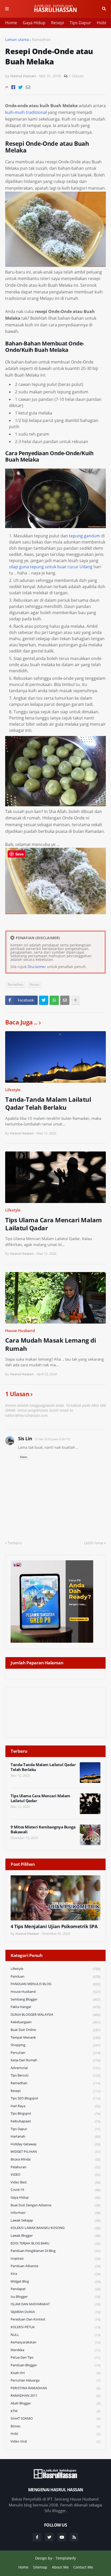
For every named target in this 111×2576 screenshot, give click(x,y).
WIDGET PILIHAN (55, 2152)
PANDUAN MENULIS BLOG (55, 1984)
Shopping (55, 2045)
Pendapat (55, 2289)
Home (11, 23)
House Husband (20, 1331)
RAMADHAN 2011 (55, 2396)
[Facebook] (13, 87)
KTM (55, 2411)
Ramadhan (41, 40)
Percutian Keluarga (55, 2380)
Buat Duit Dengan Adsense (55, 2205)
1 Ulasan (76, 76)
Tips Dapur (80, 23)
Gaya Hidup (34, 23)
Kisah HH (55, 2373)
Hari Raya (55, 2106)
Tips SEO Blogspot (55, 2098)
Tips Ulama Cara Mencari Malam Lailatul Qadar (54, 1224)
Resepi (58, 23)
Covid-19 (55, 2190)
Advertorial (55, 2068)
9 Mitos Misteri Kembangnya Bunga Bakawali (43, 1830)
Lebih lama (94, 1543)
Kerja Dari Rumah (55, 2060)
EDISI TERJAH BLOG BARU (55, 2243)
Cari (104, 9)
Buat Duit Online (55, 2030)
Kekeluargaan (55, 2022)
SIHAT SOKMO (55, 2418)
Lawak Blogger (55, 2236)
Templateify (66, 2558)
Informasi (55, 2213)
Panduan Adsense (55, 2266)
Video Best (55, 2182)
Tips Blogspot (55, 2113)
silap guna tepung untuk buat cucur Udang (51, 567)
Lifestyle (13, 1090)
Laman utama (17, 40)
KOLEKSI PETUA (55, 2327)
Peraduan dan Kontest (55, 2319)
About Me (60, 2567)
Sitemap (40, 2567)
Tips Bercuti (55, 2075)
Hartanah (55, 2136)
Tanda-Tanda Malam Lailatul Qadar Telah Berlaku (48, 1103)
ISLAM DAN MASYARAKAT (55, 2304)
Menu (7, 9)
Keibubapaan (55, 2121)
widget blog (55, 2281)
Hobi (101, 23)
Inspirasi (55, 2259)
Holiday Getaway (55, 2144)
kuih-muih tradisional (26, 112)
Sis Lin (25, 1438)
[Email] (28, 87)
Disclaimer (37, 967)
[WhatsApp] (54, 1000)
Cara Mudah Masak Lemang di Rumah (50, 1344)
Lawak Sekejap (55, 2220)
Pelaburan (55, 2167)
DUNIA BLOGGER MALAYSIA (55, 2015)
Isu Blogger (55, 2297)
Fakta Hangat (55, 2007)
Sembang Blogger (55, 1999)
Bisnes (55, 2426)
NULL (55, 2335)
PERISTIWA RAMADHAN (55, 2388)
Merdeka (55, 2350)
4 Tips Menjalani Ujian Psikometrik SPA (54, 1926)
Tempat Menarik (55, 2037)
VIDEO (55, 2175)
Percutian (55, 2053)
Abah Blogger (55, 2403)
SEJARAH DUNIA (55, 2312)
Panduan (55, 1976)
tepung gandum (85, 536)
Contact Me (83, 2567)
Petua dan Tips (55, 2357)
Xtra (55, 2274)
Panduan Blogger (55, 2365)
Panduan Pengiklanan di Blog (55, 2251)
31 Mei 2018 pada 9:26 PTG (53, 1439)
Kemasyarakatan (55, 2342)
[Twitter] (21, 87)
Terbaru (15, 1543)
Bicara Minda (55, 2159)
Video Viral (55, 2441)
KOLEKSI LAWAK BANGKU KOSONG (55, 2228)
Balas (24, 1457)
